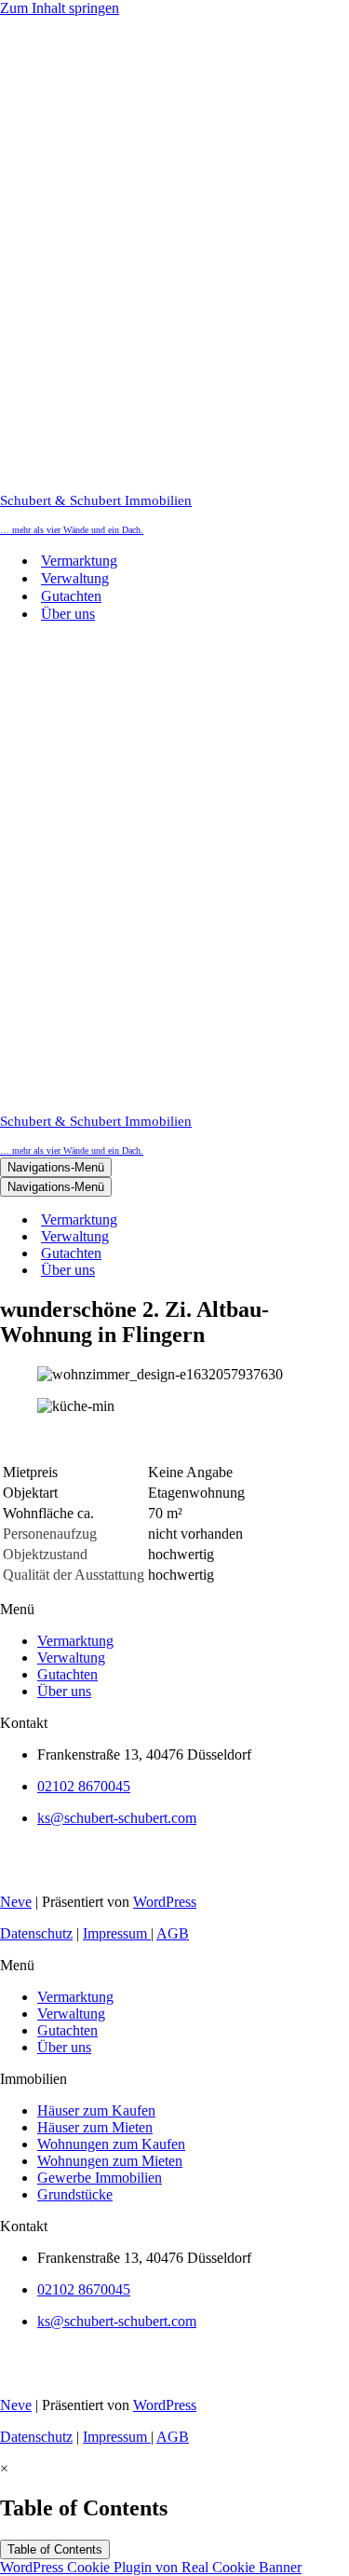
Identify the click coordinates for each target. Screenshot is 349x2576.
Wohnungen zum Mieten (110, 2161)
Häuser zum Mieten (95, 2127)
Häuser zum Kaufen (96, 2110)
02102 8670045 (84, 1786)
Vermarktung (79, 561)
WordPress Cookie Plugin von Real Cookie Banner (151, 2567)
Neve (16, 1902)
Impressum (117, 1933)
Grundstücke (75, 2194)
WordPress (165, 1902)
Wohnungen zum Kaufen (111, 2144)
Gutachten (71, 596)
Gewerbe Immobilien (100, 2178)
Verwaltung (75, 578)
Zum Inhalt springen (60, 8)
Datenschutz (36, 1933)
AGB (173, 1933)
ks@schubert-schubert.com (117, 1818)
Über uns (68, 614)
